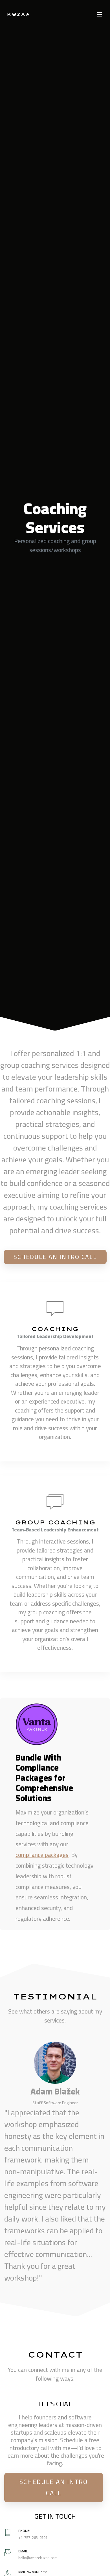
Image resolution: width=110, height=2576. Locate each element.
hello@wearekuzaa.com (38, 2558)
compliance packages (42, 1855)
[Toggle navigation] (100, 14)
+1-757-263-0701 (33, 2538)
